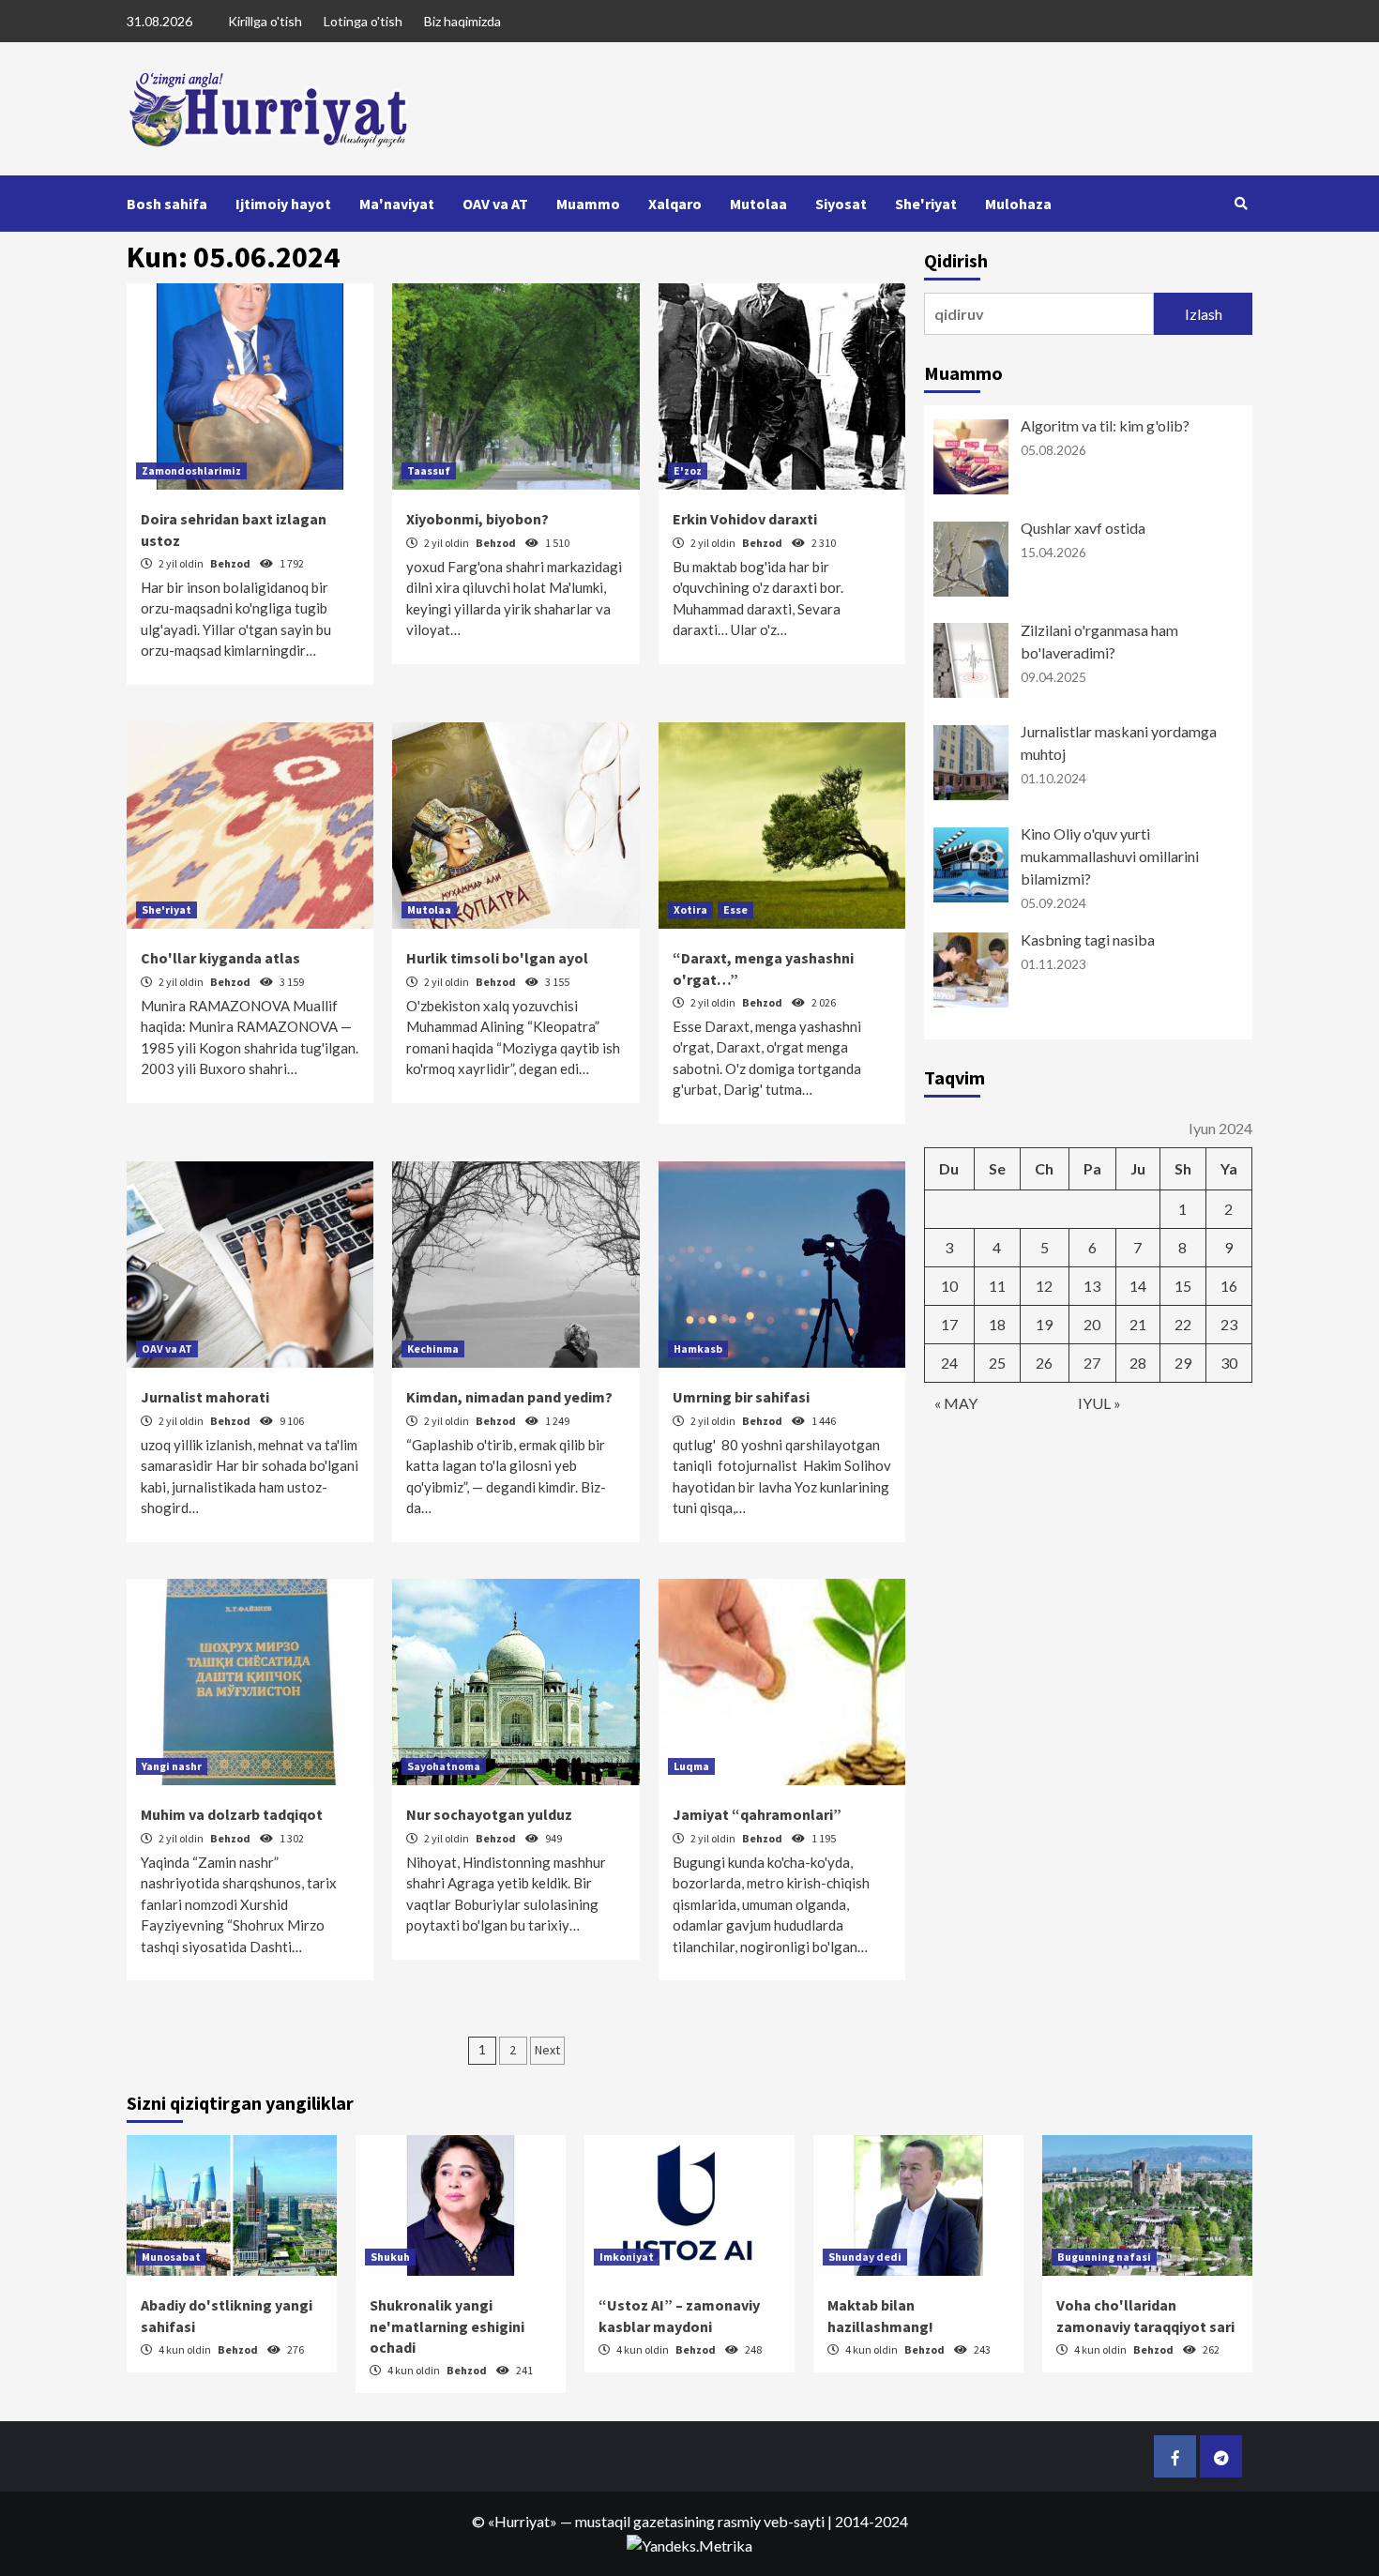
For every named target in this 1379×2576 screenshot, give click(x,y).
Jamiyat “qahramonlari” (757, 1814)
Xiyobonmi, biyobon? (477, 519)
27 (1092, 1363)
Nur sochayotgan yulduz (489, 1814)
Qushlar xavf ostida (1083, 528)
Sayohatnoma (444, 1766)
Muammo (588, 204)
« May (956, 1403)
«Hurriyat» (523, 2521)
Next (547, 2050)
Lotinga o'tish (363, 21)
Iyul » (1099, 1403)
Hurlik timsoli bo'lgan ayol (497, 958)
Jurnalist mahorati (205, 1397)
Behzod (231, 563)
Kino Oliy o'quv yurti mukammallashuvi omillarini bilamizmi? (1110, 856)
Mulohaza (1018, 204)
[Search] (1241, 204)
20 (1092, 1324)
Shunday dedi (865, 2257)
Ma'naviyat (397, 204)
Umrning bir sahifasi (741, 1397)
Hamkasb (698, 1349)
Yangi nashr (172, 1766)
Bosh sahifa (167, 204)
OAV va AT (495, 204)
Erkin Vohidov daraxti (745, 519)
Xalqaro (675, 204)
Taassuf (429, 470)
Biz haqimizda (462, 21)
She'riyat (926, 204)
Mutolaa (758, 204)
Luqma (691, 1766)
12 (1044, 1286)
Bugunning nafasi (1104, 2257)
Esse (735, 909)
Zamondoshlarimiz (191, 470)
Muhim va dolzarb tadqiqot (232, 1814)
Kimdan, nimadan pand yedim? (509, 1397)
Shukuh (390, 2257)
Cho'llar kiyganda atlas (220, 958)
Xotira (690, 909)
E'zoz (688, 470)
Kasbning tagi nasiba (1088, 939)
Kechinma (433, 1349)
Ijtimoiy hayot (283, 204)
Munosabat (171, 2257)
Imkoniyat (627, 2257)
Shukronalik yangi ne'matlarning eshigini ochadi (447, 2326)
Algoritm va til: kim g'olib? (1105, 425)
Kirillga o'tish (265, 21)
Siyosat (841, 204)
